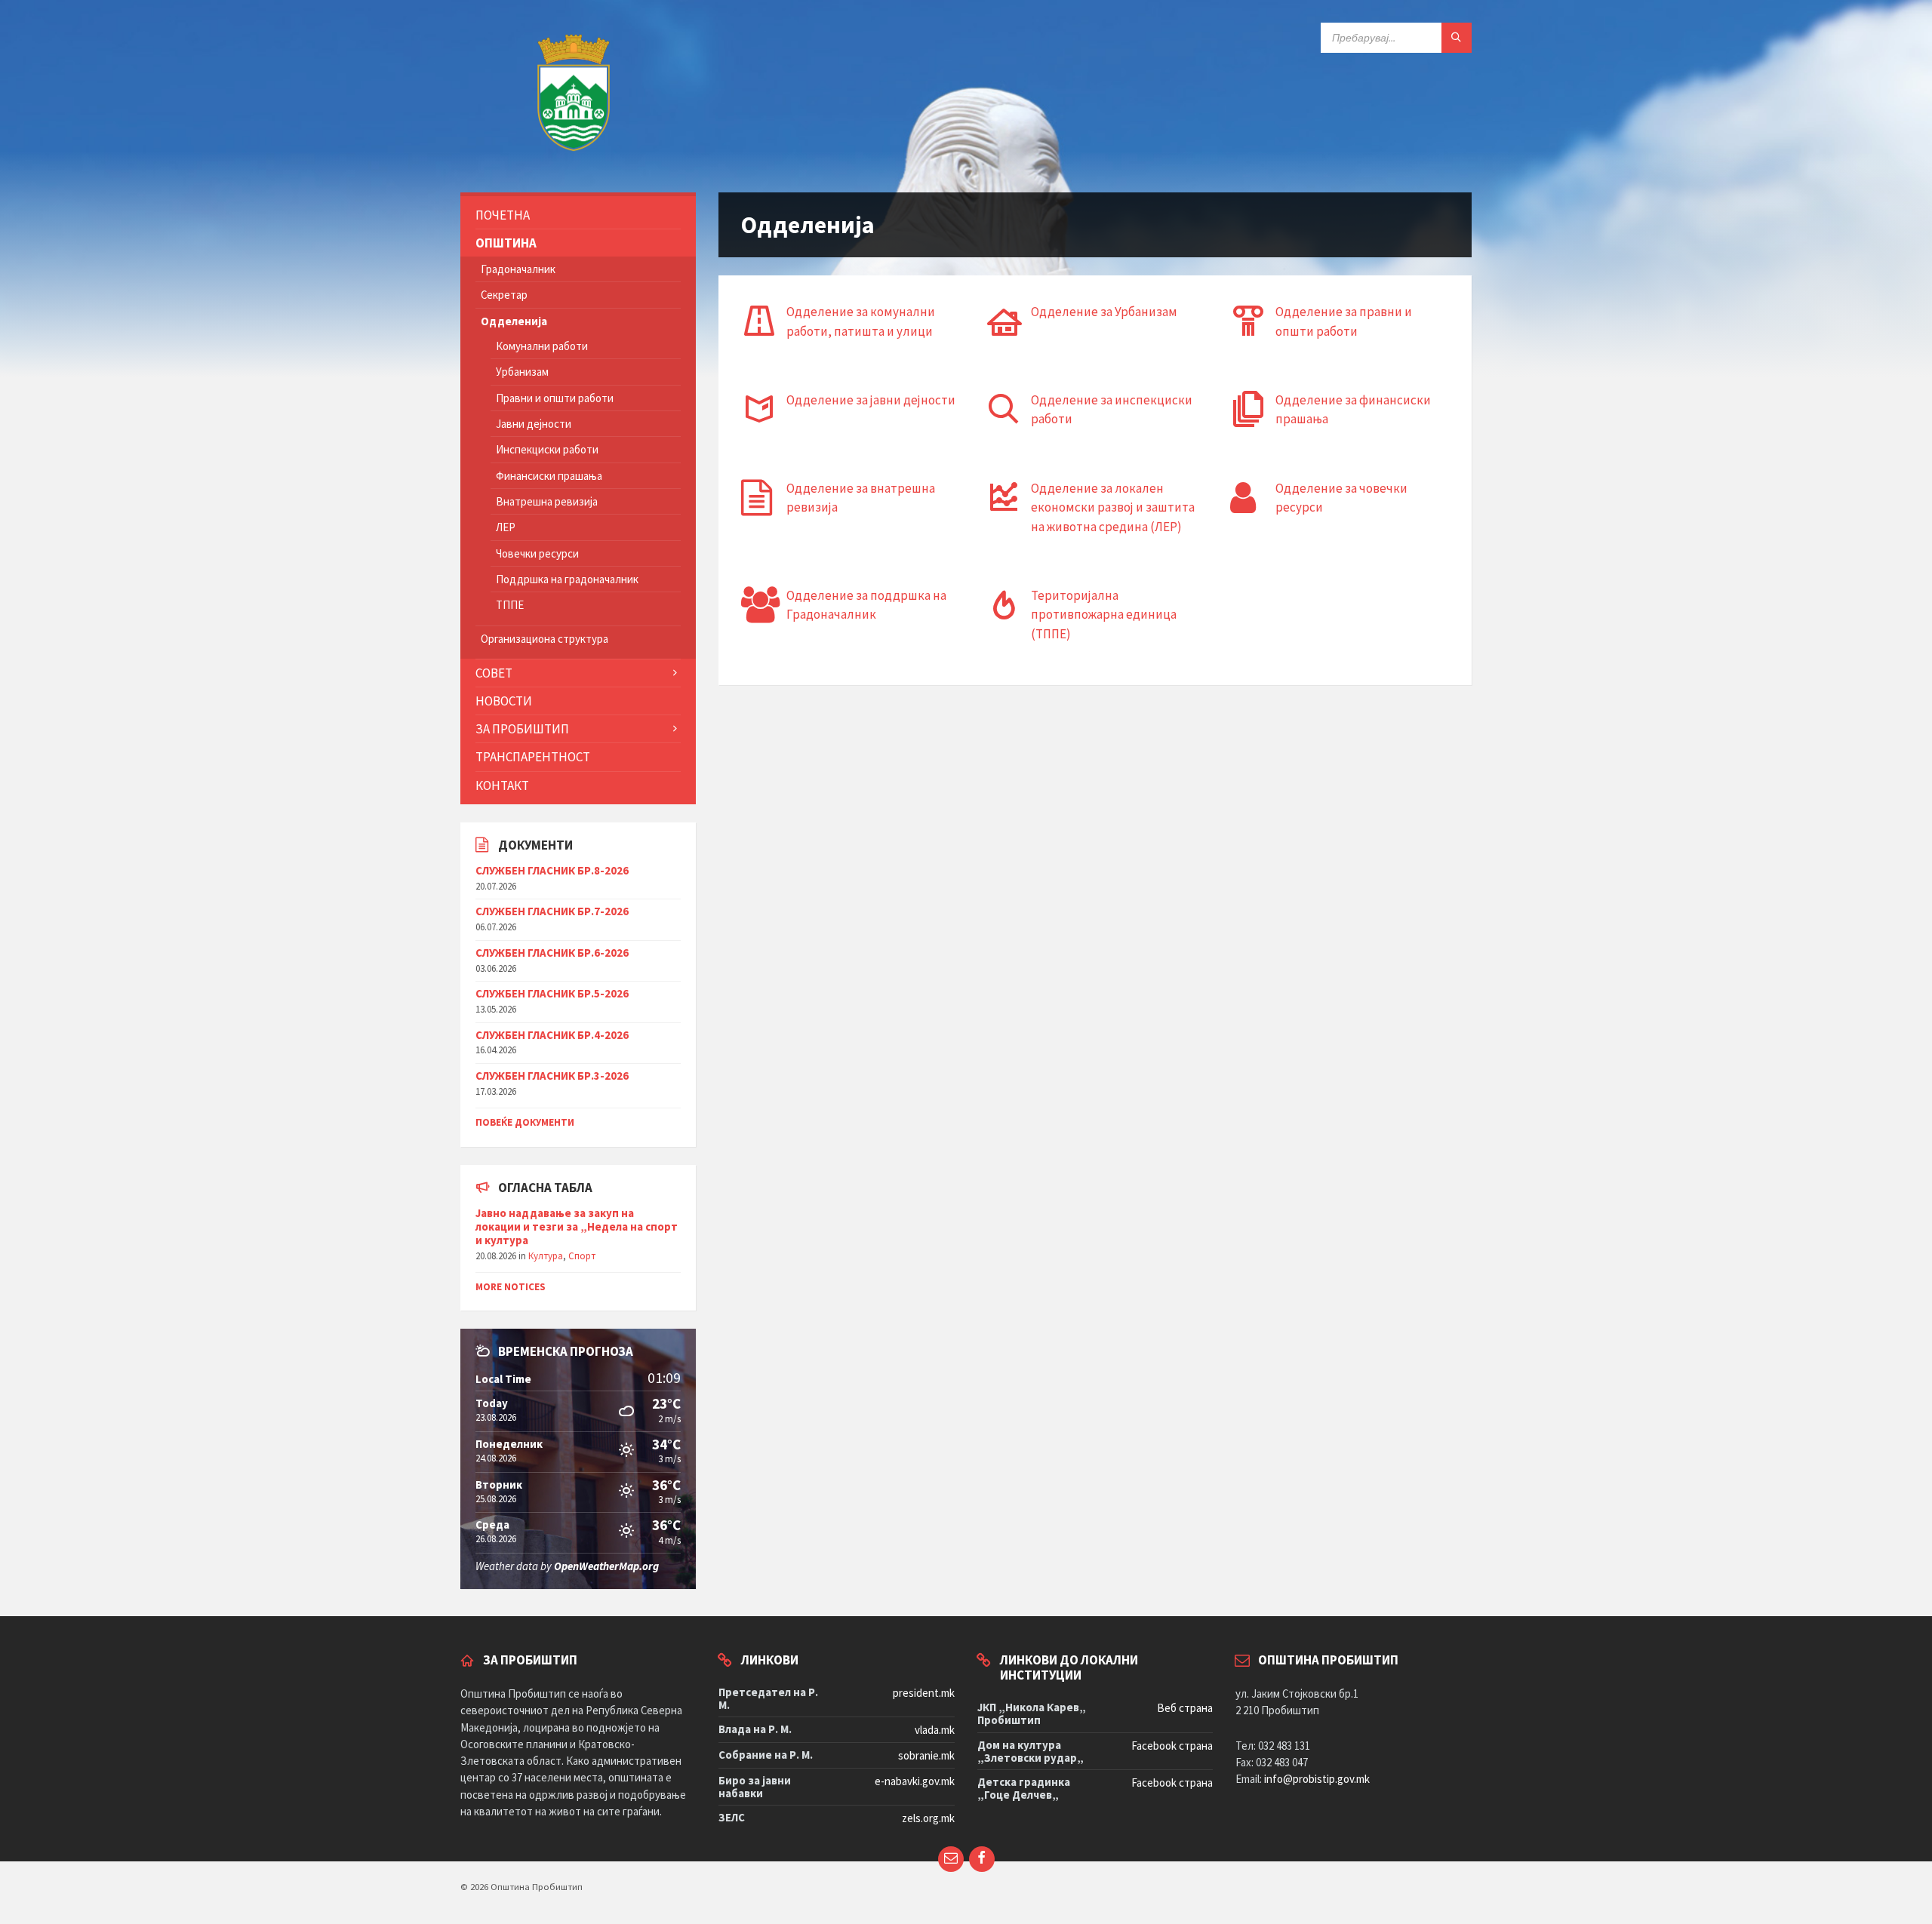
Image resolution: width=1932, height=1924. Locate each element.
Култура (546, 1256)
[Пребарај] (1457, 38)
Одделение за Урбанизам (1104, 312)
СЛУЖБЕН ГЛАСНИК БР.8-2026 (552, 870)
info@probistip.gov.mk (1317, 1779)
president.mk (924, 1693)
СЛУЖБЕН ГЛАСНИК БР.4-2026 (552, 1035)
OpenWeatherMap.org (606, 1566)
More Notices (511, 1287)
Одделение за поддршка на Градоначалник (866, 605)
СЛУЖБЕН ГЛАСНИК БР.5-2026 (552, 993)
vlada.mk (935, 1730)
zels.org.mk (928, 1818)
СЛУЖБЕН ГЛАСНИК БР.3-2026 (552, 1076)
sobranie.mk (926, 1755)
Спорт (582, 1256)
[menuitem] (578, 215)
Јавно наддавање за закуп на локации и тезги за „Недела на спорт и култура (577, 1226)
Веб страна (1185, 1708)
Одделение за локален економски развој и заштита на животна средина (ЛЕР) (1113, 507)
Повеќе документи (525, 1122)
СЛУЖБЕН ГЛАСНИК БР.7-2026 (552, 911)
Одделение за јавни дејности (871, 400)
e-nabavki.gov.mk (915, 1781)
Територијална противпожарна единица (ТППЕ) (1104, 615)
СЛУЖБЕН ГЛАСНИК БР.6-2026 (552, 953)
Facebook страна (1172, 1746)
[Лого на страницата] (574, 161)
